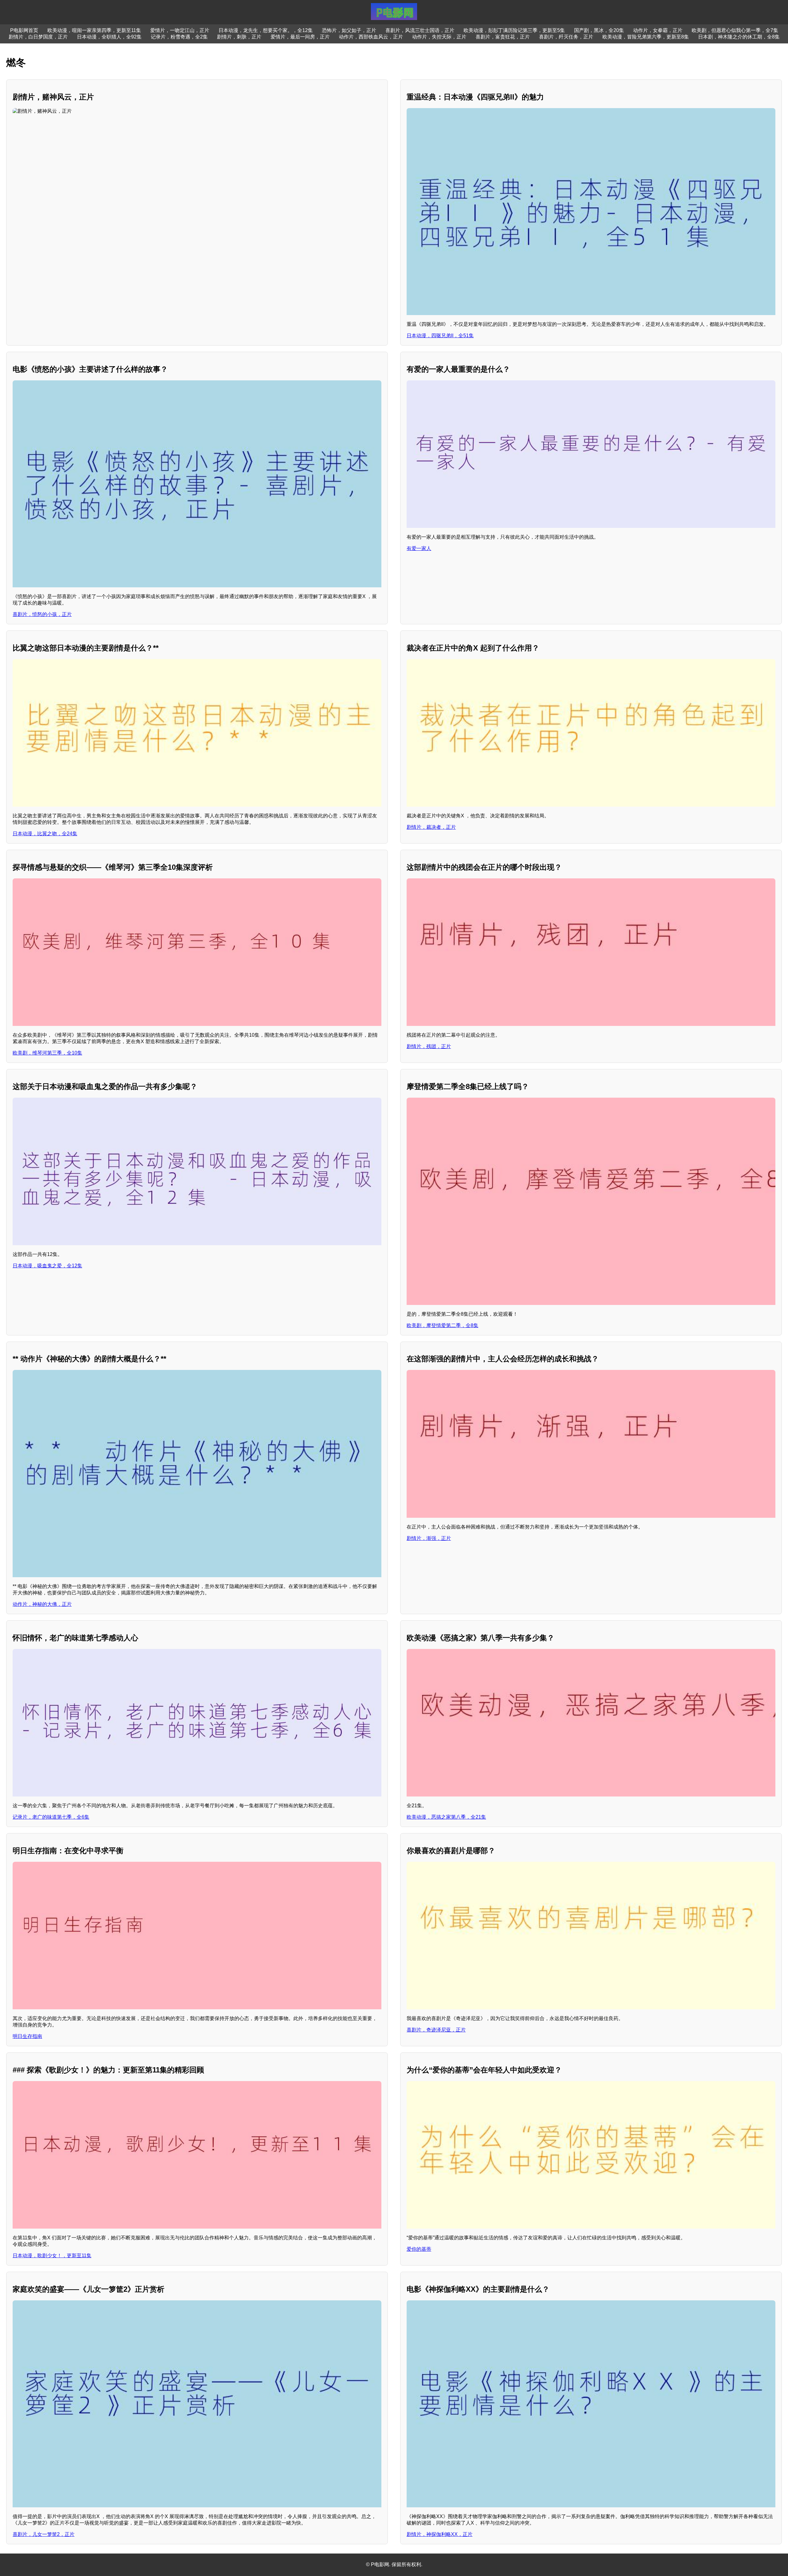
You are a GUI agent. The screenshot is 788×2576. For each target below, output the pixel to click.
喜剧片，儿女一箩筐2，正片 (44, 2534)
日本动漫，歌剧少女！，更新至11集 (52, 2256)
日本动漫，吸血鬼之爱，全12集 (47, 1266)
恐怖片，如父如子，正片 (349, 30)
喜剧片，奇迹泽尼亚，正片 (436, 2030)
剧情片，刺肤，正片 (239, 37)
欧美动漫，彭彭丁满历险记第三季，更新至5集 (514, 30)
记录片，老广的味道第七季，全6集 (51, 1817)
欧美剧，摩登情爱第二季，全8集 (442, 1325)
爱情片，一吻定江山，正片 (180, 30)
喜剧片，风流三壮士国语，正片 (420, 30)
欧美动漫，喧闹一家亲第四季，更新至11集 (94, 30)
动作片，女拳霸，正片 (658, 30)
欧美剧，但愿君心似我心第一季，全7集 (735, 30)
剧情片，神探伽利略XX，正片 (440, 2534)
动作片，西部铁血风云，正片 (371, 37)
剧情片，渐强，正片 (429, 1538)
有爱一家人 (419, 548)
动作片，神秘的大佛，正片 (42, 1604)
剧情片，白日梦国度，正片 (38, 37)
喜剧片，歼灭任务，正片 (566, 37)
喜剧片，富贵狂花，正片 (503, 37)
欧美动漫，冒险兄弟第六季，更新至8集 (646, 37)
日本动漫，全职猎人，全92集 (109, 37)
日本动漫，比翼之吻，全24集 (45, 834)
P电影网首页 (24, 30)
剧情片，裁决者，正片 (431, 827)
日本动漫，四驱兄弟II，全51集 (440, 336)
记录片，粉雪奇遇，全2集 (179, 37)
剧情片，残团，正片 (429, 1046)
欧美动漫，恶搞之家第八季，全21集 (446, 1817)
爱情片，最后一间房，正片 (300, 37)
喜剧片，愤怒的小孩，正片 (42, 614)
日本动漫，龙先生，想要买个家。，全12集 (266, 30)
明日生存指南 (27, 2036)
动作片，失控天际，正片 (439, 37)
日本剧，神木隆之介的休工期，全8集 (739, 37)
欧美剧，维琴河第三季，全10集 (47, 1053)
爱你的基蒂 (419, 2249)
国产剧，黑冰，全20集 (599, 30)
